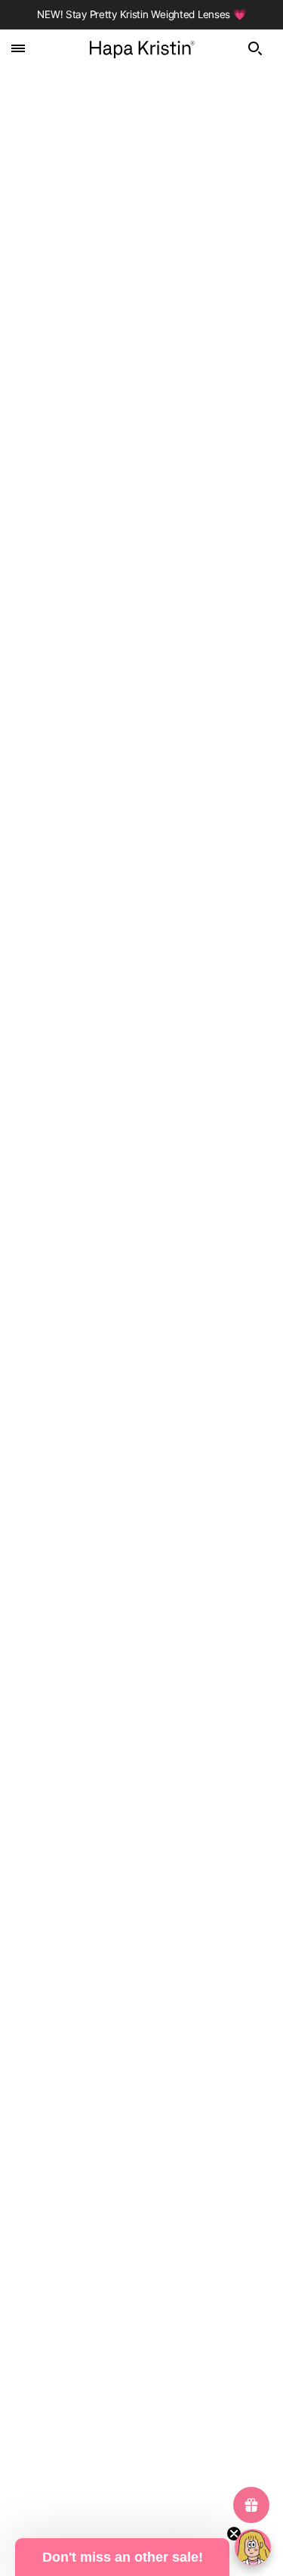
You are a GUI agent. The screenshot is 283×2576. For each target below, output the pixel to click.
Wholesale (142, 2191)
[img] (260, 48)
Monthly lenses (141, 2378)
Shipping (142, 2167)
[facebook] (103, 2279)
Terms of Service (142, 2448)
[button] (122, 2557)
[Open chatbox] (253, 2547)
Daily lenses (141, 2355)
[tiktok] (181, 2279)
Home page (161, 202)
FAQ (142, 2121)
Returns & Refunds (141, 2144)
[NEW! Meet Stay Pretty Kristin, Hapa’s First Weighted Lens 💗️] (141, 1086)
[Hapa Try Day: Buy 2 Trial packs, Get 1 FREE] (141, 740)
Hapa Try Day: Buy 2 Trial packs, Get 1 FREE (112, 902)
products (173, 218)
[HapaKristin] (141, 48)
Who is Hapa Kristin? (142, 2052)
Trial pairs (141, 2424)
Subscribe (142, 1900)
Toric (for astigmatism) (141, 2401)
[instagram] (142, 2279)
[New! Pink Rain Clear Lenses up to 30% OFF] (141, 1443)
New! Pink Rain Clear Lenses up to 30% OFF (113, 1605)
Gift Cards (141, 2075)
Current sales (142, 2332)
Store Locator (142, 2098)
